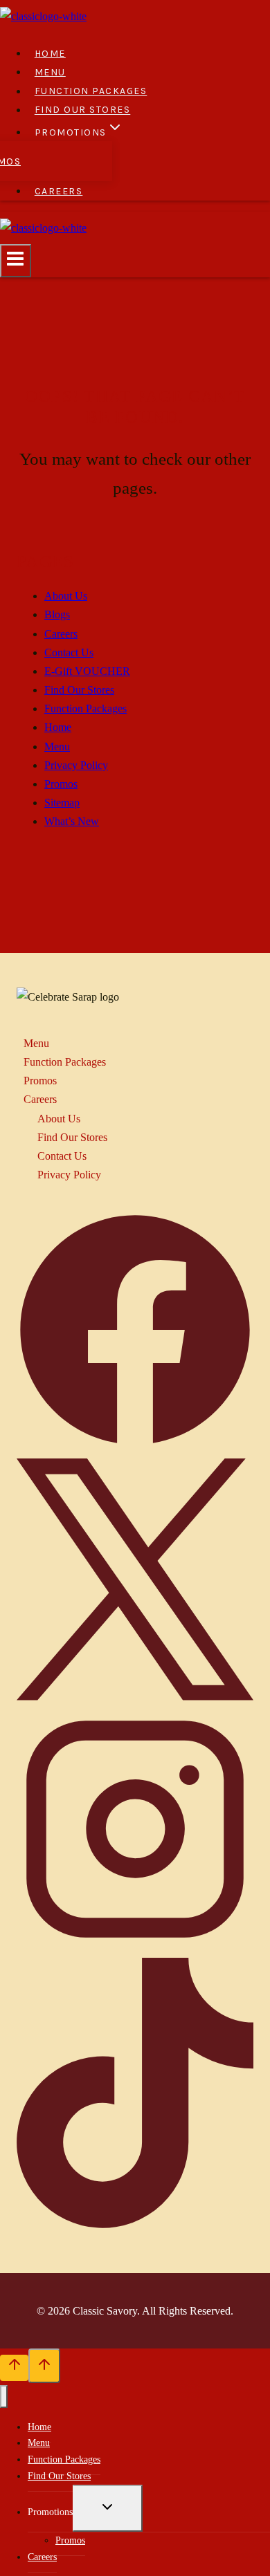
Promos (61, 784)
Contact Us (69, 652)
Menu (50, 72)
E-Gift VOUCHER (87, 671)
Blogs (57, 614)
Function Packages (91, 92)
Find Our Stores (83, 110)
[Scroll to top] (14, 2368)
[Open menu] (16, 261)
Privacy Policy (76, 765)
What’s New (72, 821)
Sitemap (62, 803)
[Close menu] (4, 2397)
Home (50, 54)
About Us (66, 596)
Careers (59, 191)
